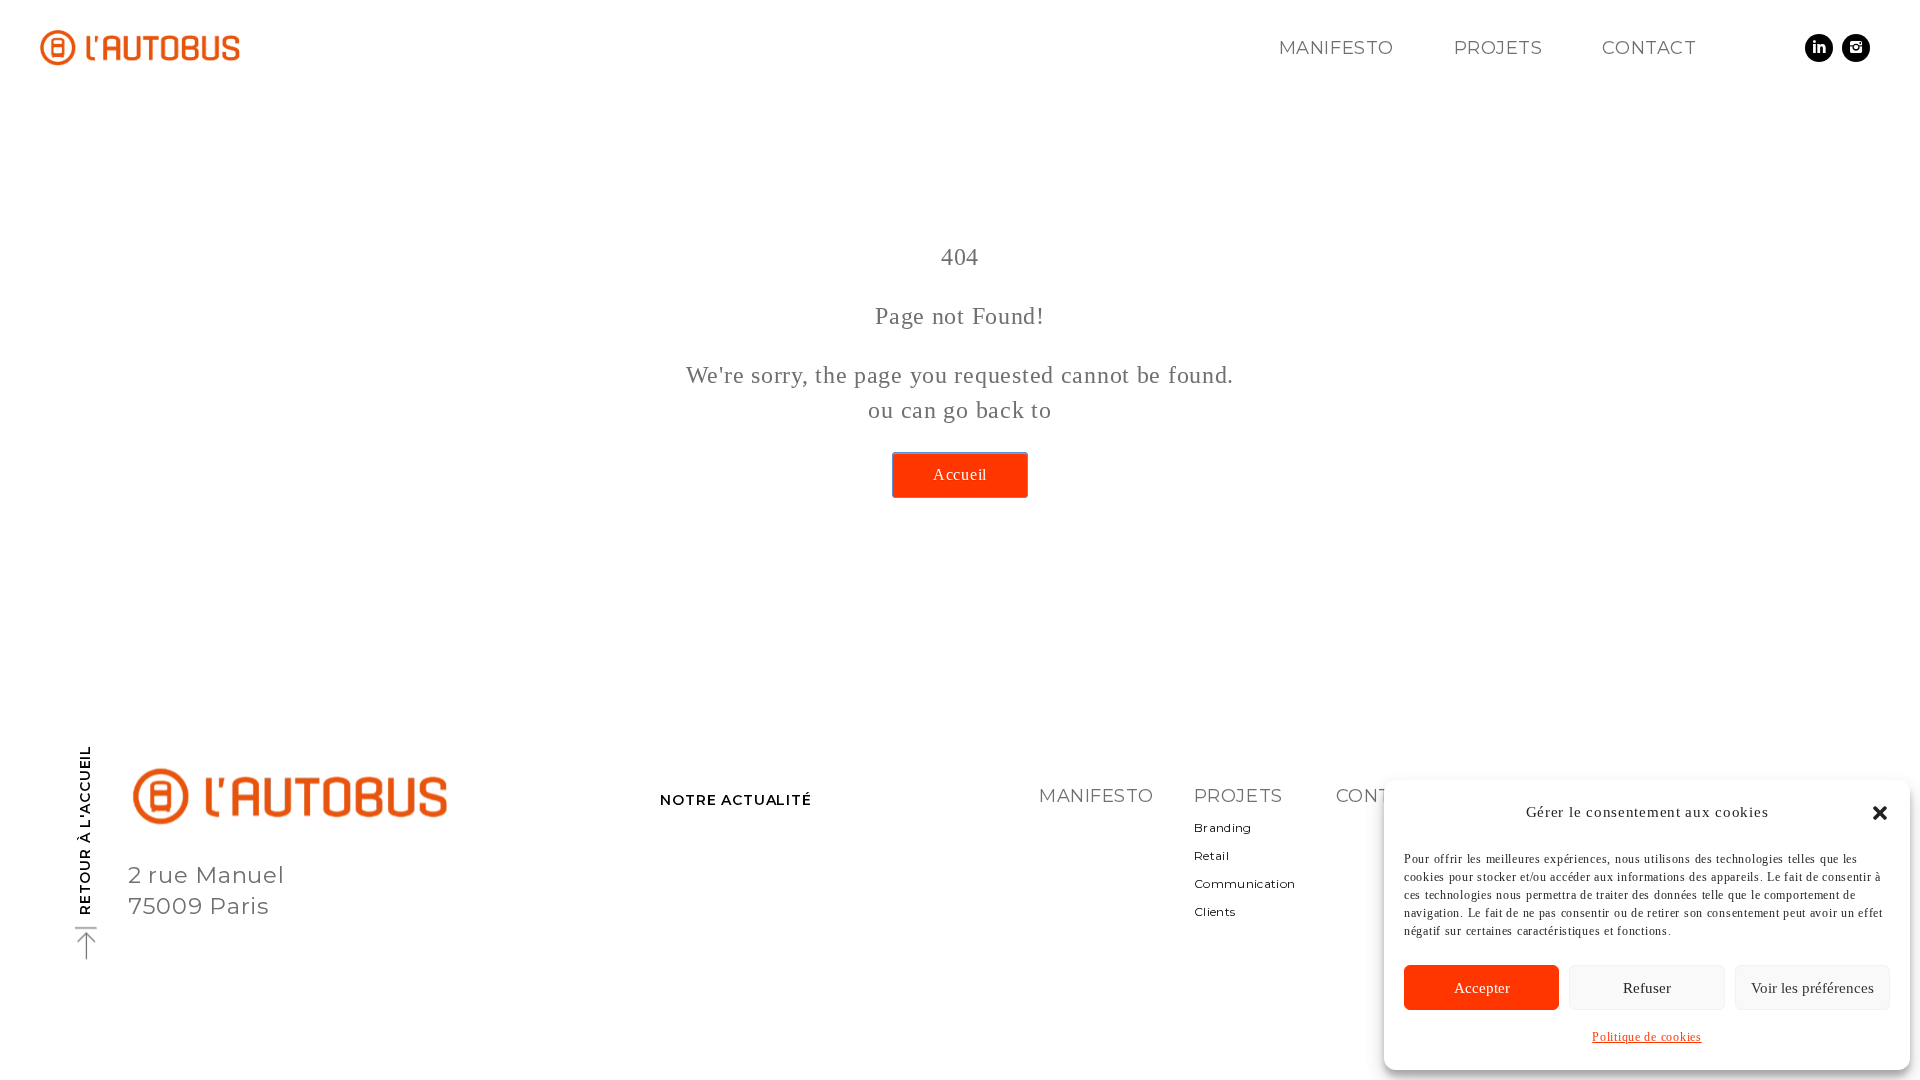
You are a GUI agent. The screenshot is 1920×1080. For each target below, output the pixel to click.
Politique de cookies (1646, 1037)
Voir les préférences (1812, 988)
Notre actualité (736, 800)
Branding (1223, 827)
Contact (1649, 48)
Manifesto (1336, 48)
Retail (1211, 855)
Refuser (1647, 988)
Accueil (960, 474)
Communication (1245, 883)
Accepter (1482, 988)
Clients (1215, 911)
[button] (1880, 813)
